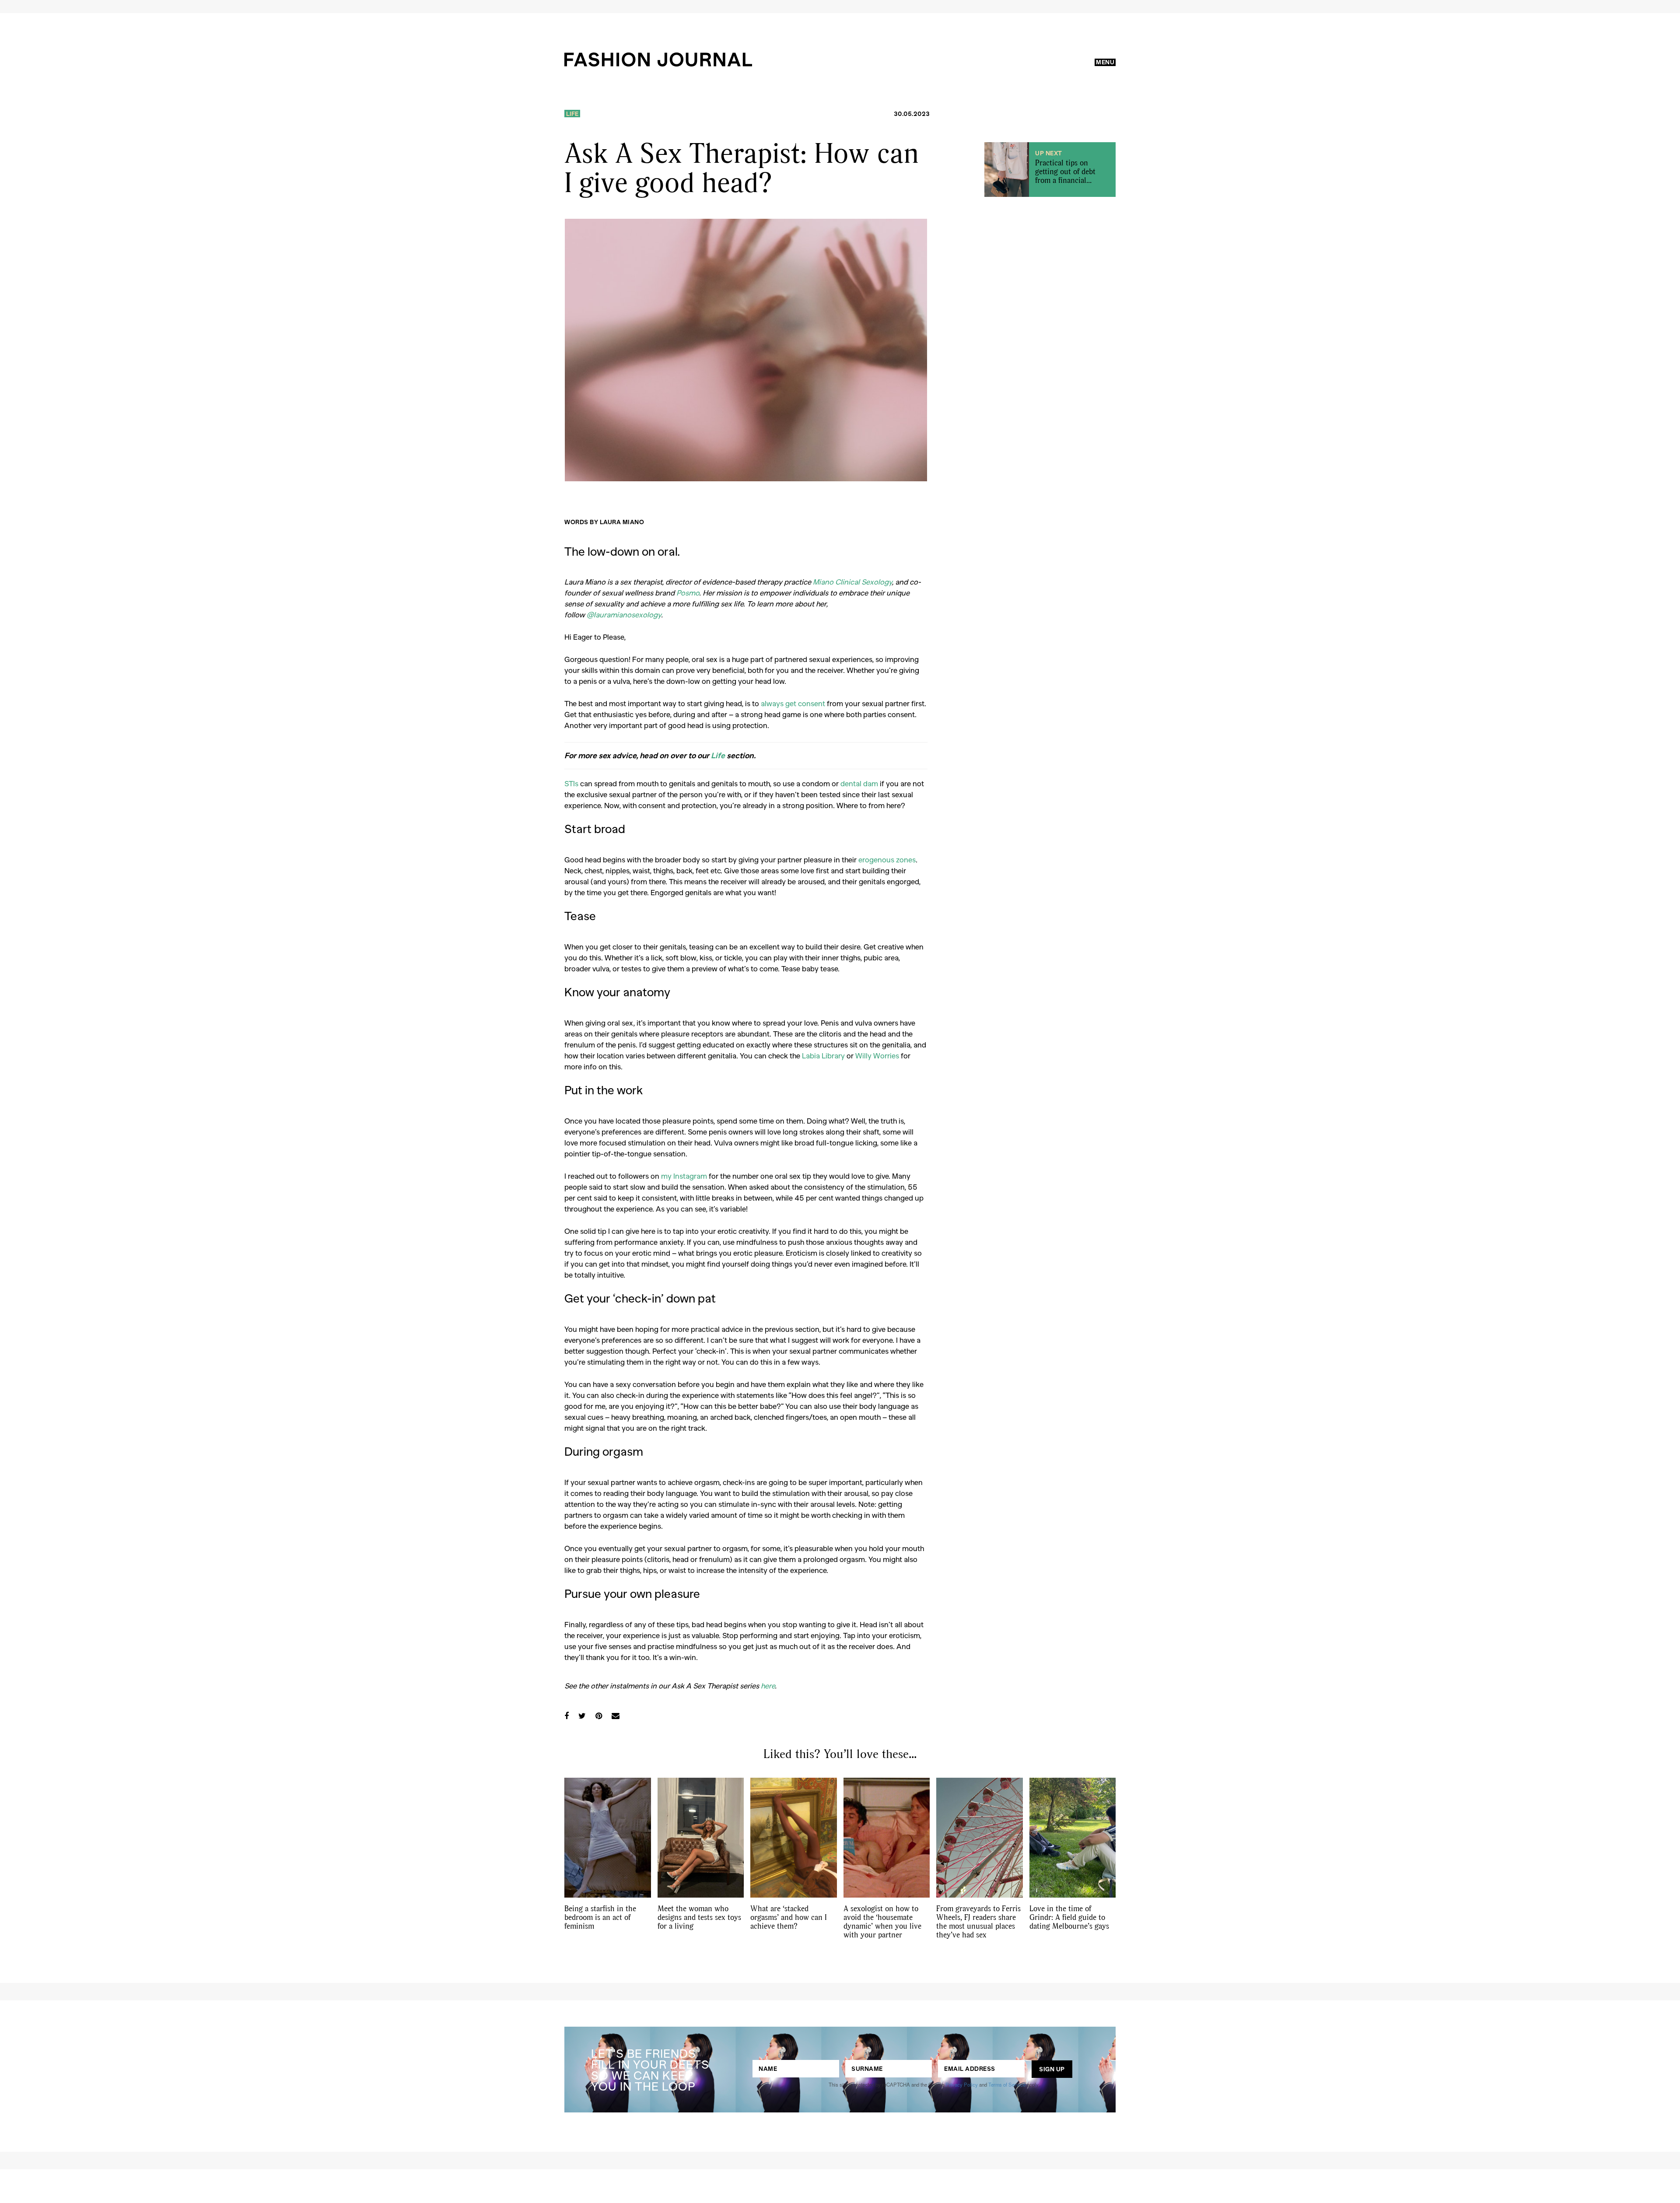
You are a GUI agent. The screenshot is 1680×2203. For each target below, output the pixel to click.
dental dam (859, 783)
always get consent (793, 703)
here (768, 1685)
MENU (1105, 62)
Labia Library (823, 1055)
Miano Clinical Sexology (852, 581)
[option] (746, 350)
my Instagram (684, 1176)
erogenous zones (887, 859)
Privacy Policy (962, 2084)
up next (1049, 153)
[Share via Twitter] (582, 1716)
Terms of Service (1007, 2084)
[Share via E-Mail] (616, 1716)
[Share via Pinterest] (599, 1716)
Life (572, 114)
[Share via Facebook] (567, 1716)
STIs (571, 783)
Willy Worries (877, 1055)
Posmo (688, 592)
